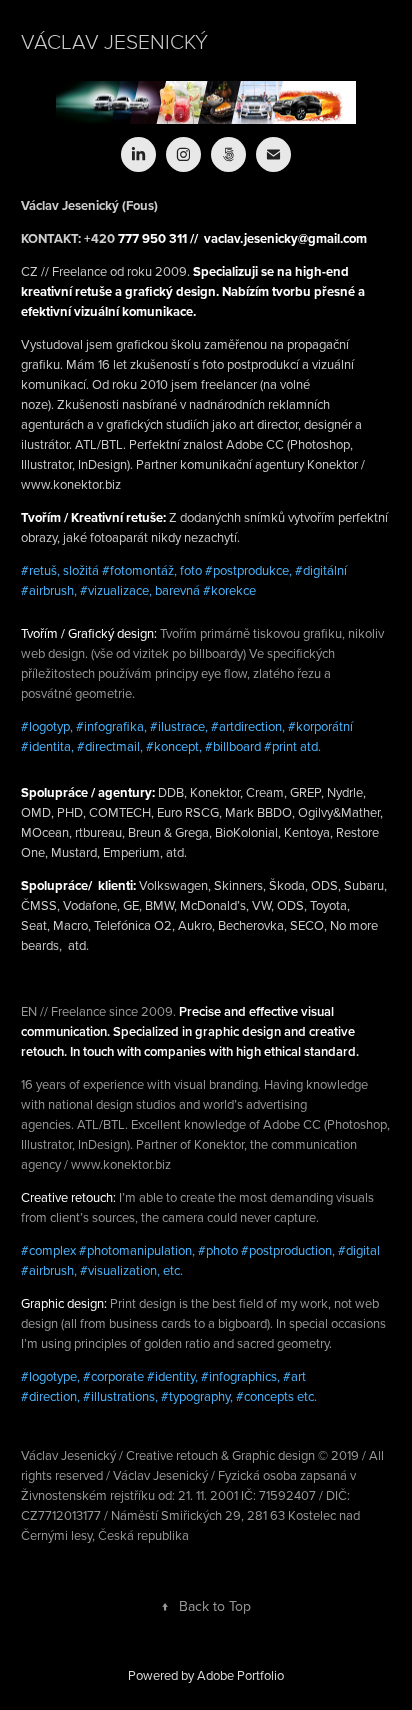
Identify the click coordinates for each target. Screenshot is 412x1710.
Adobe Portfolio (240, 1675)
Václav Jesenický (114, 40)
